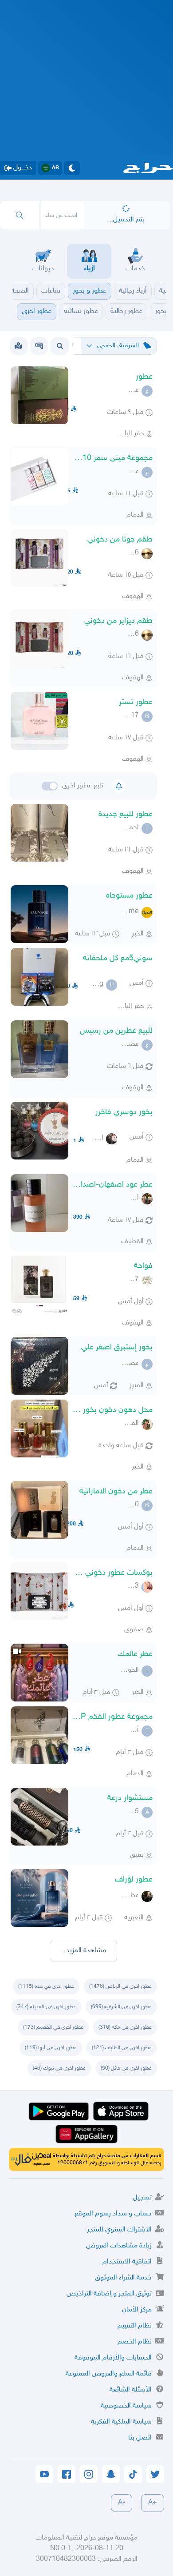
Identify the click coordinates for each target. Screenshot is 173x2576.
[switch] (50, 786)
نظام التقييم (135, 2326)
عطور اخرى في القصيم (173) (53, 2027)
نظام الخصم (135, 2342)
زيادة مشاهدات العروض (119, 2246)
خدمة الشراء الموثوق (123, 2278)
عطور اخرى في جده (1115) (46, 1986)
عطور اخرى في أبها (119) (51, 2048)
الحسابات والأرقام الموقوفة (113, 2358)
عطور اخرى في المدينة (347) (46, 2007)
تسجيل (142, 2198)
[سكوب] (39, 346)
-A (122, 2503)
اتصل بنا (140, 2438)
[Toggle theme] (72, 168)
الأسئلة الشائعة (131, 2390)
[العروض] (18, 346)
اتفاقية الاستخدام (127, 2262)
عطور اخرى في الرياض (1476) (120, 1986)
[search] (20, 215)
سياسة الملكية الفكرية (121, 2422)
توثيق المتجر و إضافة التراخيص (109, 2294)
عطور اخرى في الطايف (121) (122, 2048)
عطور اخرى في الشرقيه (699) (121, 2007)
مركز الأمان (137, 2310)
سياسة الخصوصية (126, 2406)
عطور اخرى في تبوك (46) (59, 2068)
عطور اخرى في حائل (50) (126, 2068)
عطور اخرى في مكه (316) (125, 2027)
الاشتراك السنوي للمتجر (119, 2230)
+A (153, 2503)
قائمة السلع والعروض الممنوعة (109, 2374)
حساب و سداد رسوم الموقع (113, 2214)
